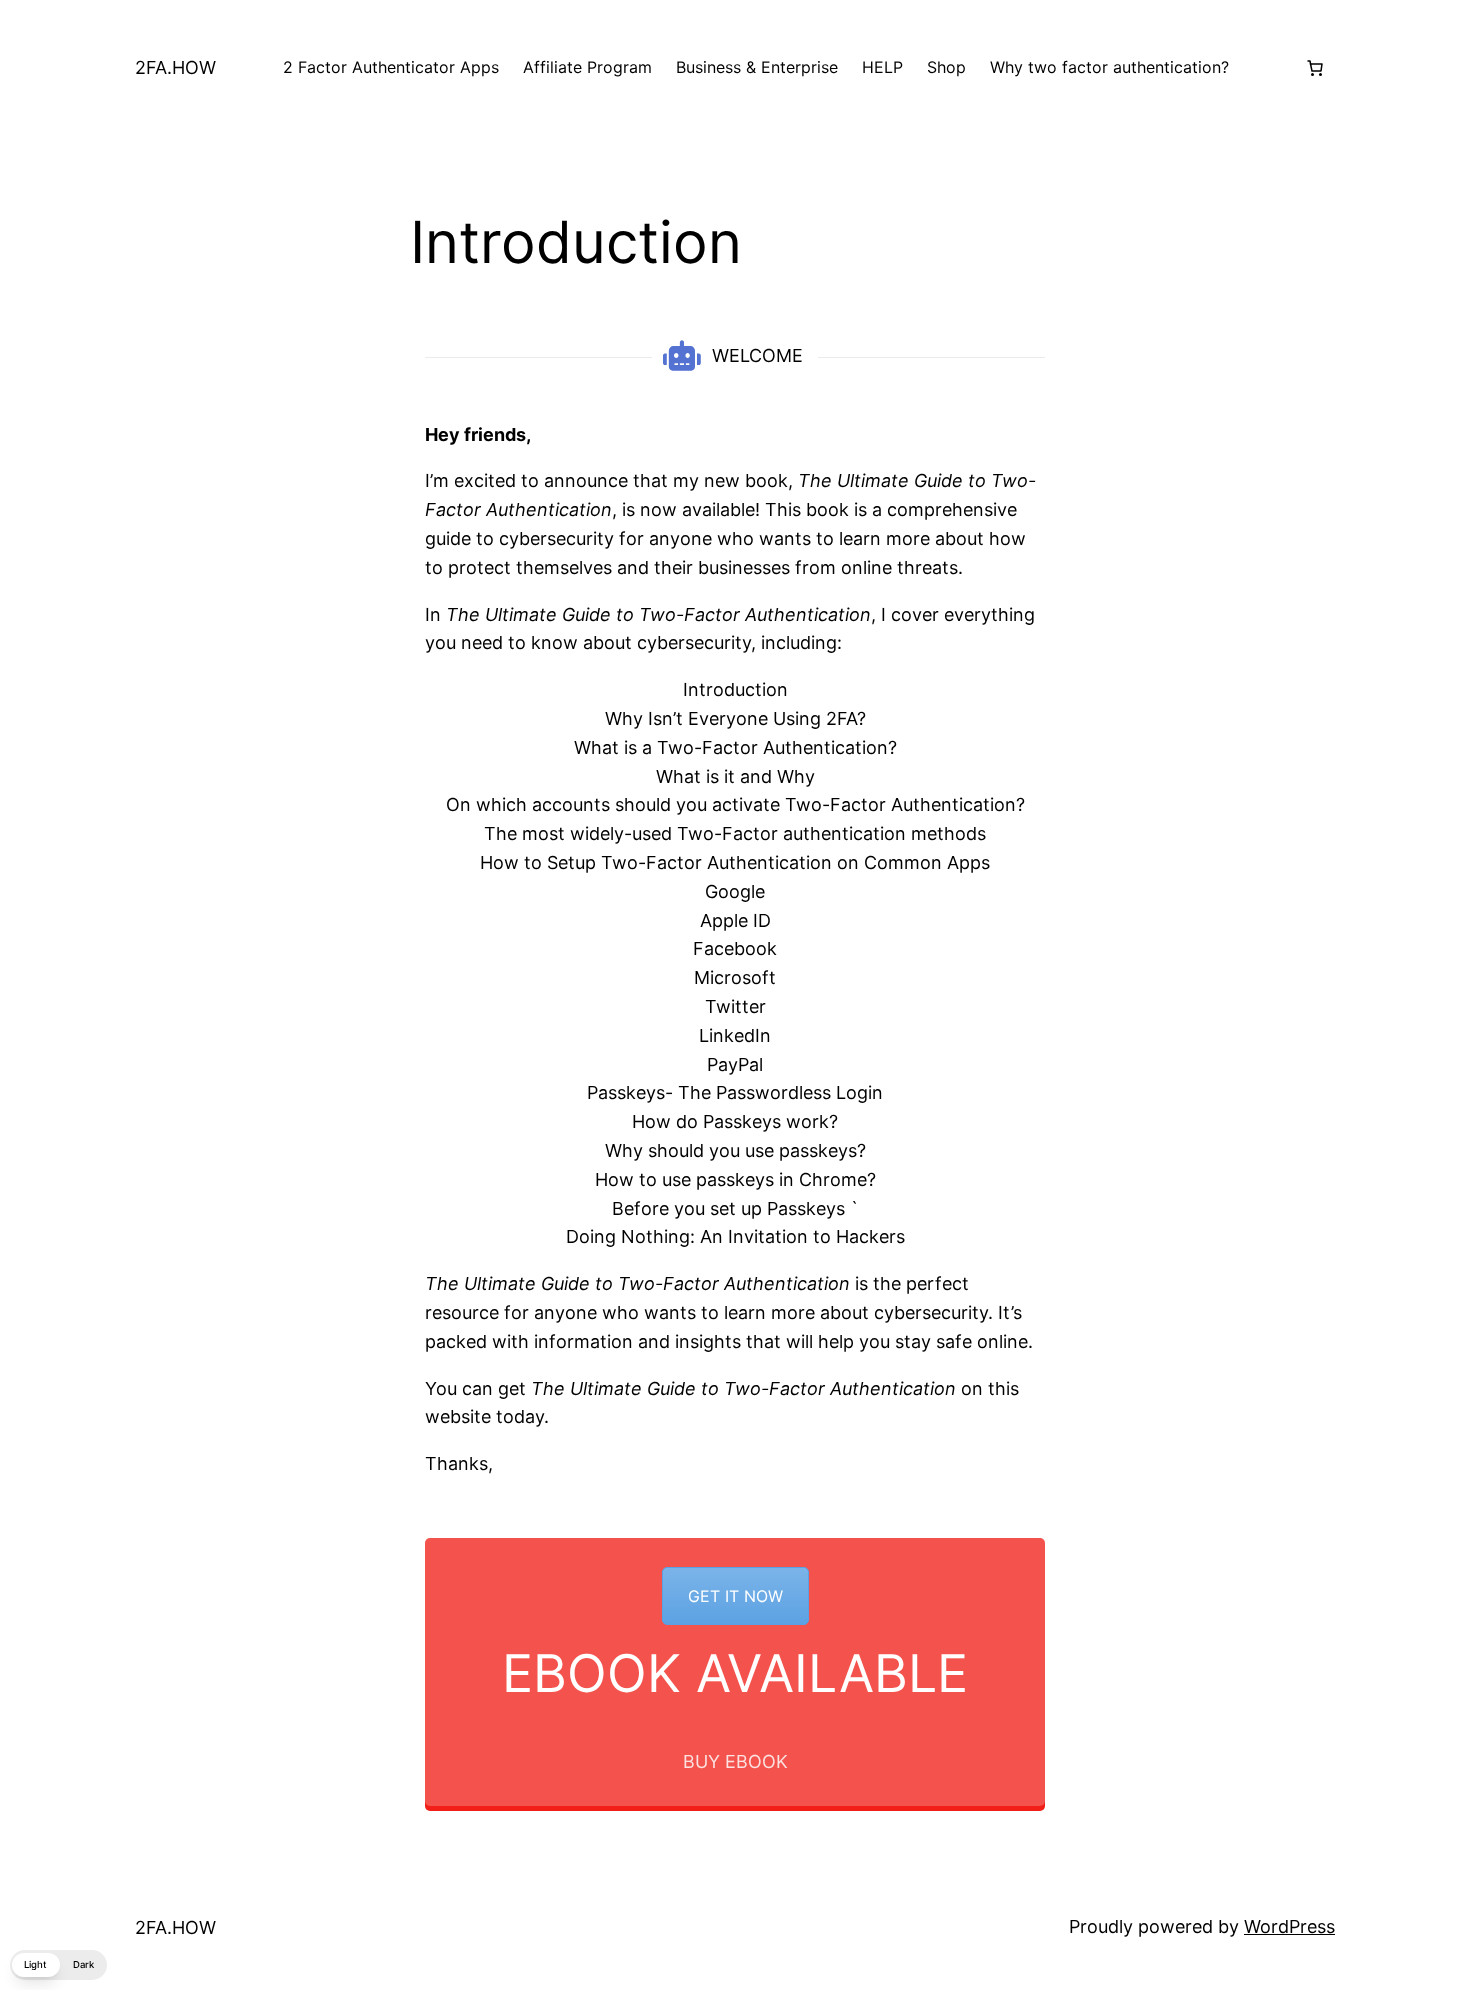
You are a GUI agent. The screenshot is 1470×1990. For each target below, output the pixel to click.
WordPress (1289, 1926)
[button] (58, 1965)
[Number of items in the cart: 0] (1315, 68)
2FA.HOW (175, 67)
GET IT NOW (735, 1596)
